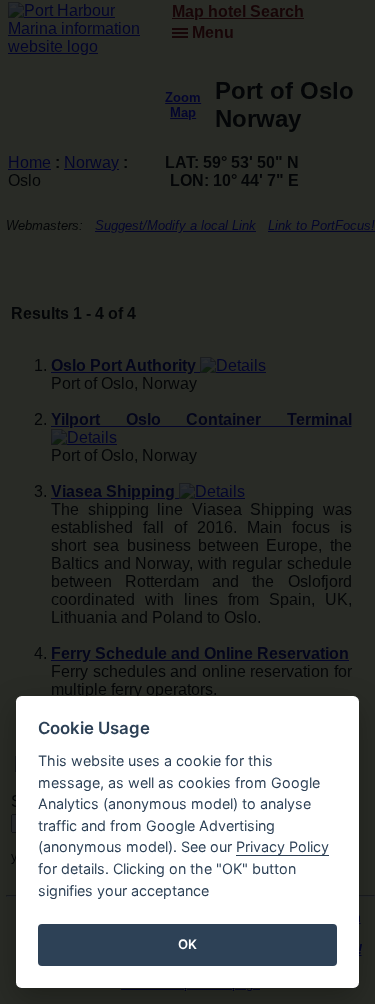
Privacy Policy (282, 846)
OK (187, 944)
